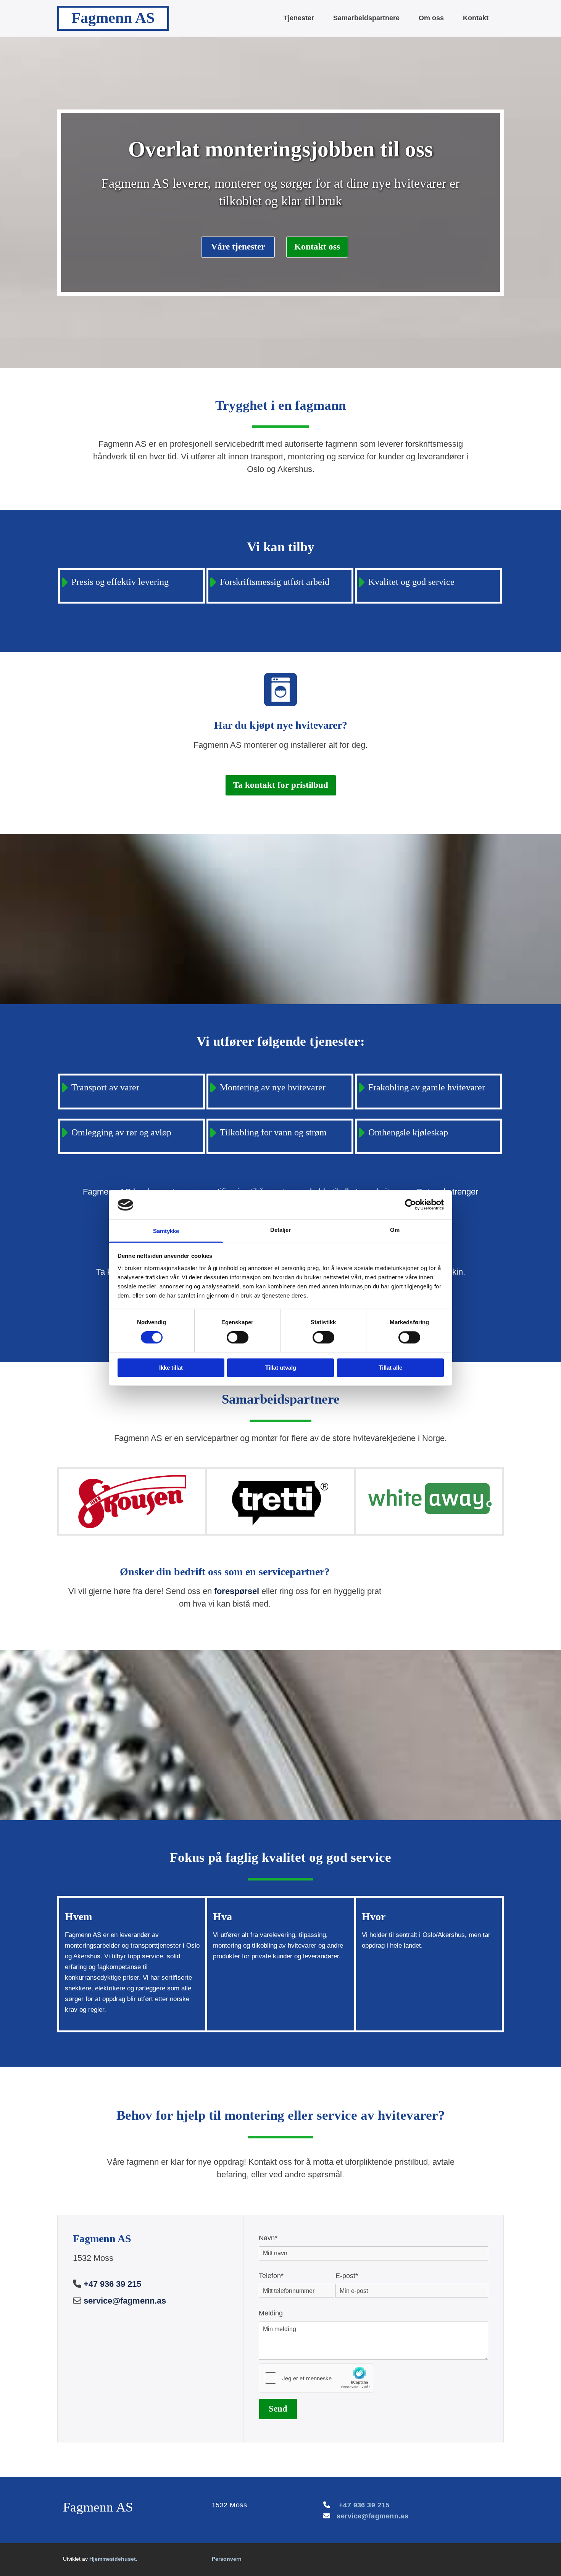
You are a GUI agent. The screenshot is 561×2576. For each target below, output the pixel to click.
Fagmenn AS (113, 18)
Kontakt (476, 18)
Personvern (227, 2559)
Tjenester (299, 18)
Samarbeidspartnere (366, 18)
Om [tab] (395, 1230)
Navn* (268, 2238)
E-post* (347, 2276)
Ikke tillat (171, 1368)
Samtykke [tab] (166, 1231)
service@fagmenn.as (125, 2301)
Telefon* (271, 2276)
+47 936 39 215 (112, 2284)
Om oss (431, 18)
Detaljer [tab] (281, 1230)
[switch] (238, 1338)
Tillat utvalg (281, 1368)
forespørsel (237, 1591)
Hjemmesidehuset (113, 2559)
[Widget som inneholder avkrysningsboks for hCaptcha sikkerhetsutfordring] (316, 2378)
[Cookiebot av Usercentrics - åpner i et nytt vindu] (410, 1205)
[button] (238, 247)
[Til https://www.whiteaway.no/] (429, 1498)
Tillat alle (390, 1368)
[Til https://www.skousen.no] (132, 1502)
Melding (271, 2313)
